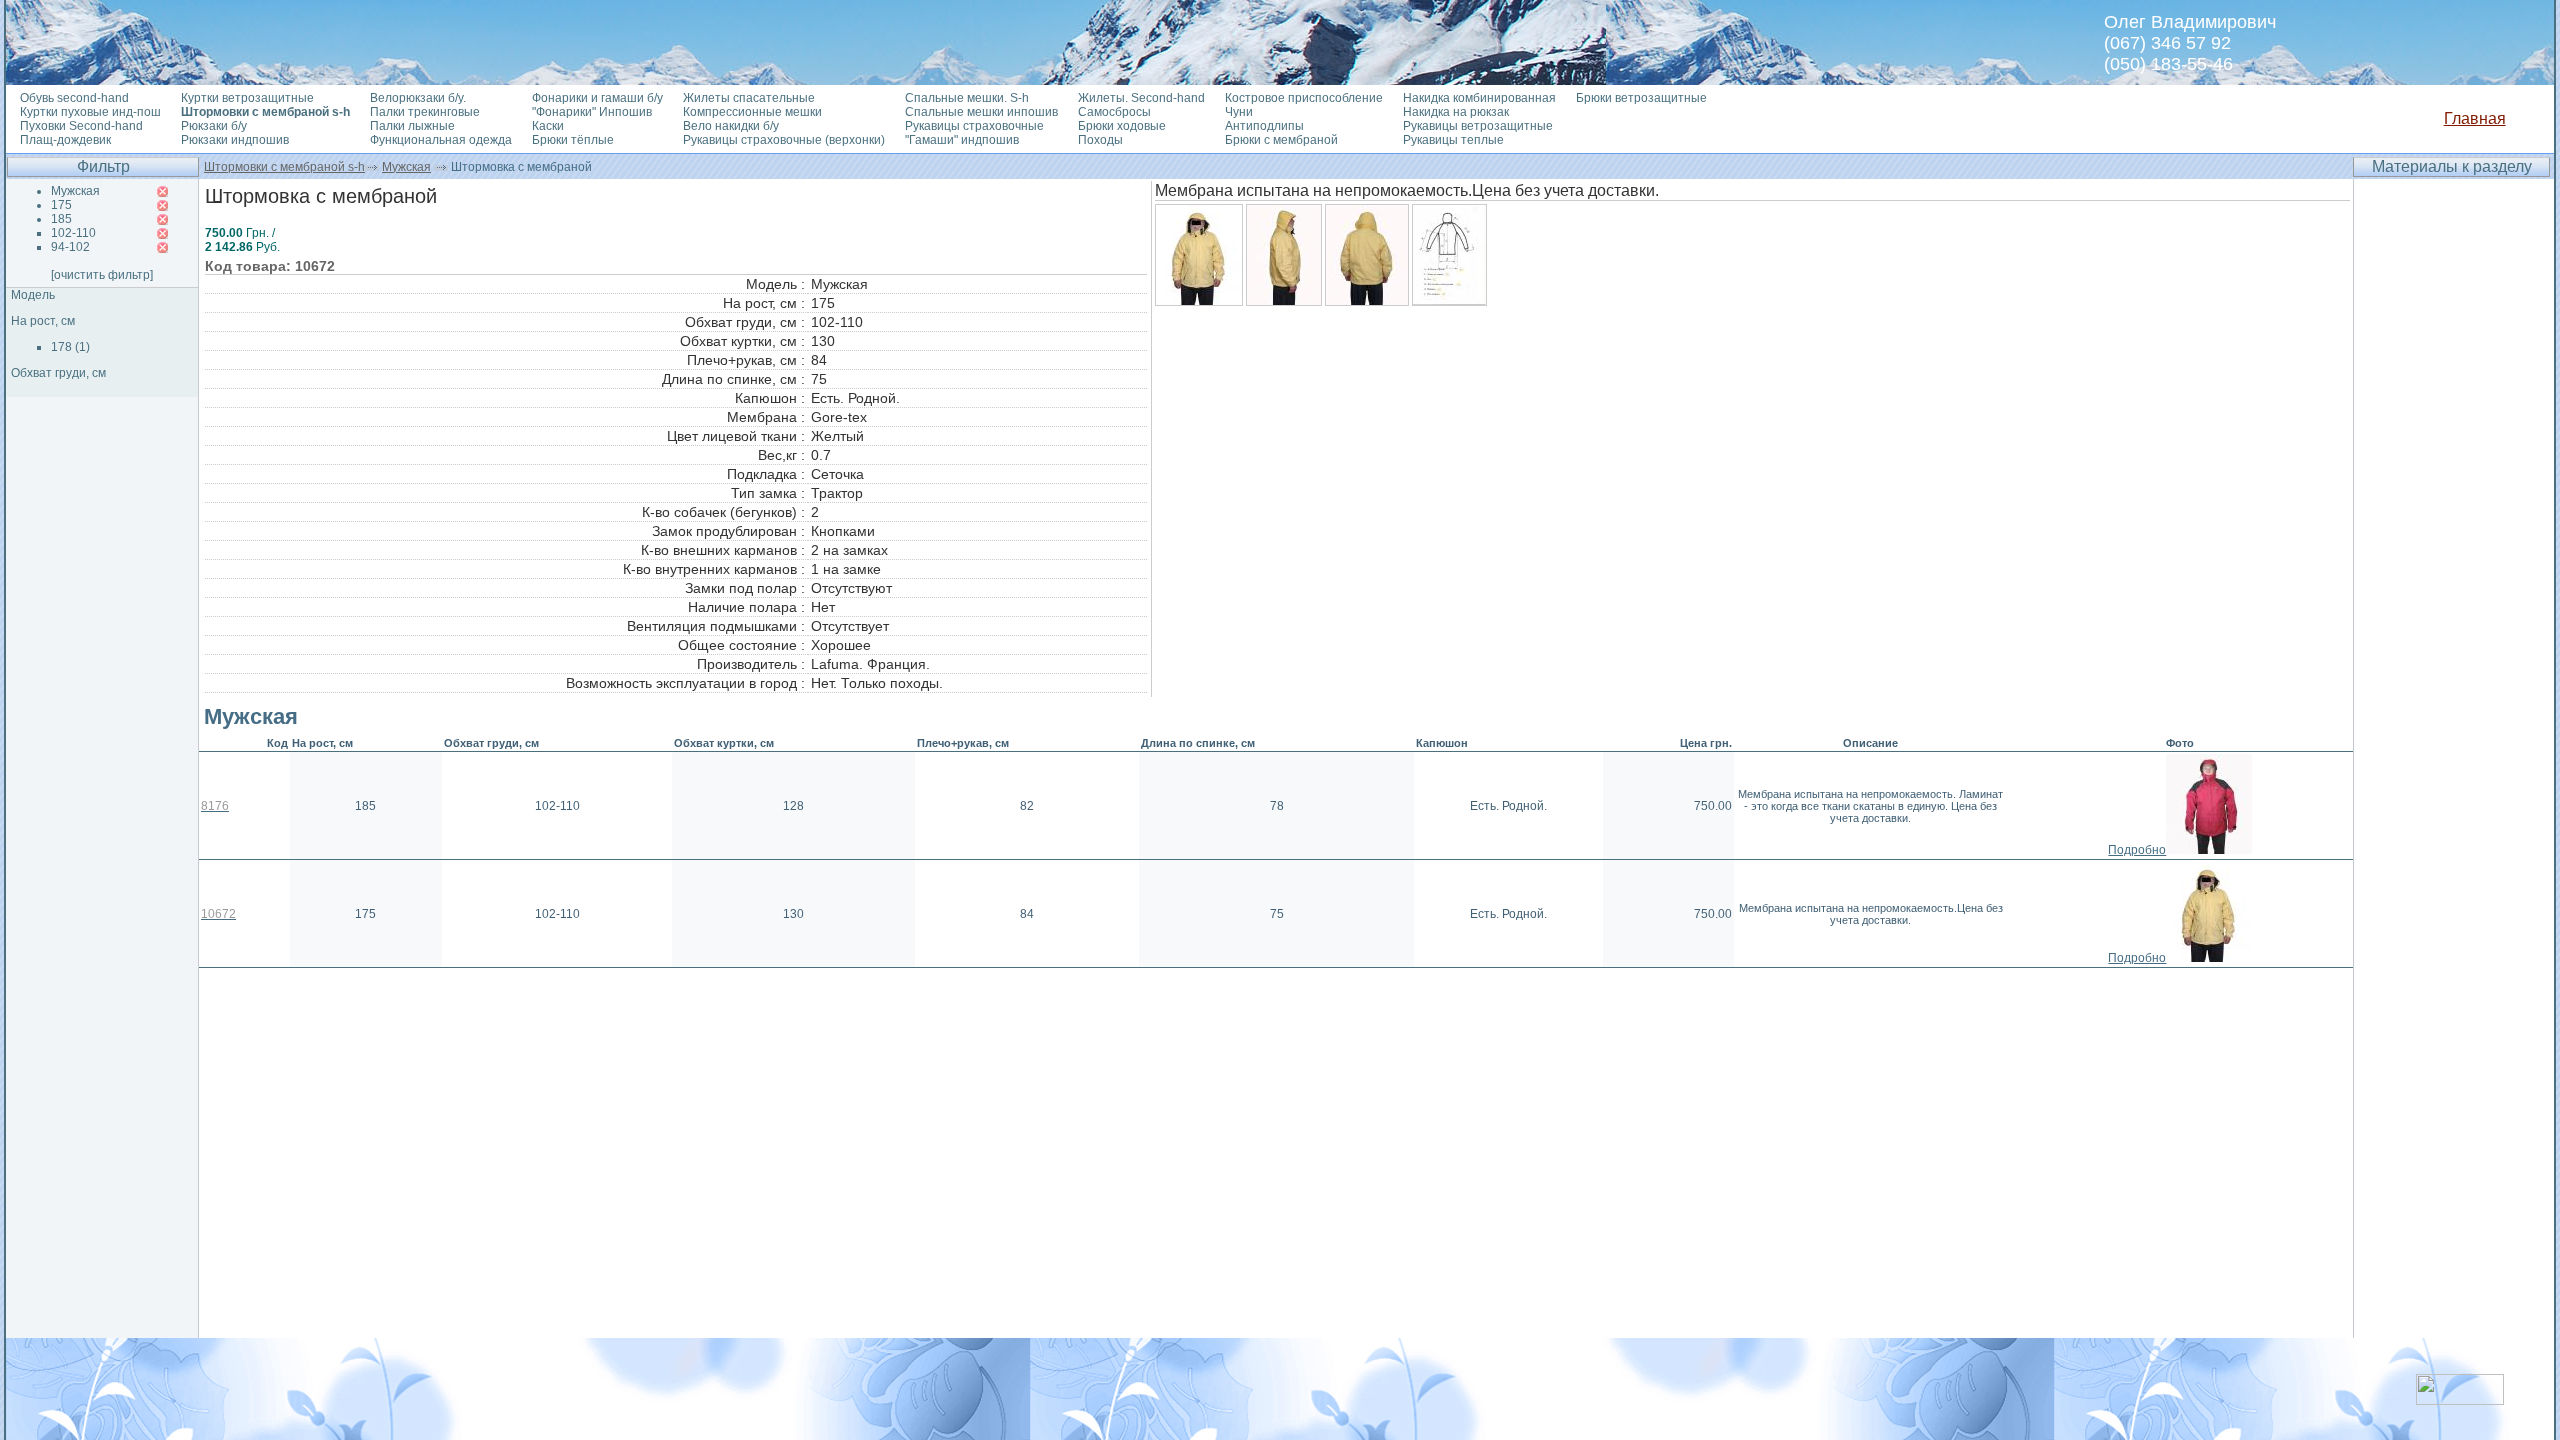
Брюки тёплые (573, 140)
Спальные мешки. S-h (967, 98)
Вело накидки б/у (731, 126)
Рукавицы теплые (1453, 140)
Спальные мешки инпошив (981, 112)
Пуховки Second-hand (81, 126)
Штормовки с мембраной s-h (284, 167)
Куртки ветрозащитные (247, 98)
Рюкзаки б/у (214, 126)
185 (61, 219)
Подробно (2137, 850)
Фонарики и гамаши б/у (597, 98)
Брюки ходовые (1122, 126)
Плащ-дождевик (65, 140)
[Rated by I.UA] (2460, 1399)
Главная (2475, 118)
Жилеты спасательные (749, 98)
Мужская (406, 167)
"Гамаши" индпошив (962, 140)
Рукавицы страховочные (974, 126)
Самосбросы (1114, 112)
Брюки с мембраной (1281, 140)
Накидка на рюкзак (1456, 112)
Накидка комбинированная (1479, 98)
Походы (1100, 140)
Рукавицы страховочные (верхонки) (784, 140)
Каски (548, 126)
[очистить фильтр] (102, 275)
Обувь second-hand (74, 98)
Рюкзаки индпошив (235, 140)
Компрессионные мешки (752, 112)
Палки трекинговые (425, 112)
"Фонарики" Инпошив (592, 112)
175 (61, 205)
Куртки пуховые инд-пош (90, 112)
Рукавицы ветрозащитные (1478, 126)
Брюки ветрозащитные (1641, 98)
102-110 (73, 233)
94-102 (70, 247)
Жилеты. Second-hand (1141, 98)
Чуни (1239, 112)
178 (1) (70, 347)
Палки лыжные (412, 126)
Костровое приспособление (1304, 98)
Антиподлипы (1264, 126)
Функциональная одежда (441, 140)
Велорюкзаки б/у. (418, 98)
